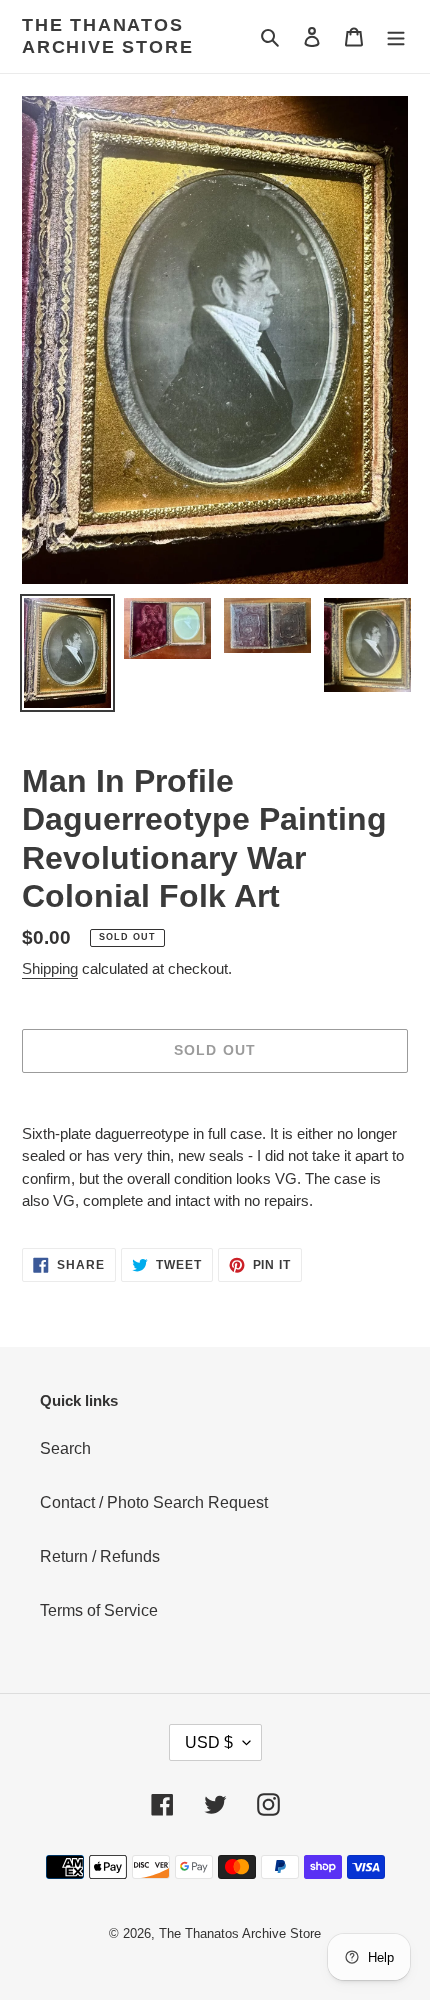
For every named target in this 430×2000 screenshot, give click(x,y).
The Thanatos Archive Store (107, 36)
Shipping (50, 968)
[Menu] (396, 37)
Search (65, 1448)
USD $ (209, 1742)
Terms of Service (99, 1610)
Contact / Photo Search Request (154, 1502)
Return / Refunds (100, 1556)
